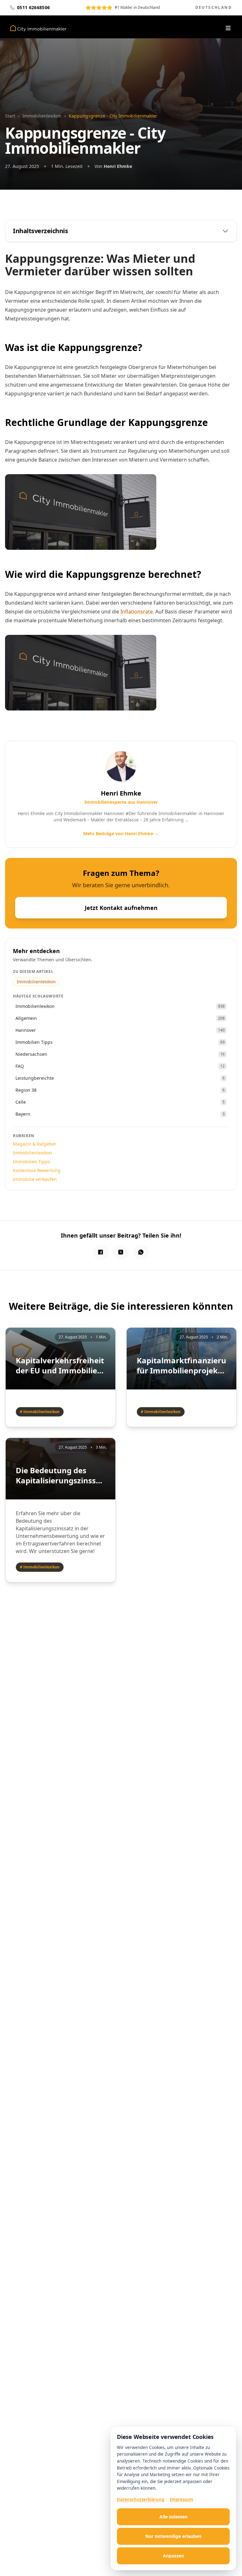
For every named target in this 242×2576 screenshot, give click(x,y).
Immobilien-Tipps (32, 1161)
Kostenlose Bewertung (37, 1170)
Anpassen (173, 2556)
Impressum (181, 2499)
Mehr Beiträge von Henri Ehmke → (121, 834)
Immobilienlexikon (42, 116)
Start (10, 116)
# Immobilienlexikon (40, 1412)
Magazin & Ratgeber (35, 1144)
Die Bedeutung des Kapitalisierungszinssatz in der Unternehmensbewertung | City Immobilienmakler (60, 1475)
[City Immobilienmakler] (38, 28)
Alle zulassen (173, 2517)
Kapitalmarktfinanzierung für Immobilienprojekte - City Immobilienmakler (181, 1366)
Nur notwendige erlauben (173, 2536)
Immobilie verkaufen (35, 1179)
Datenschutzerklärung (141, 2499)
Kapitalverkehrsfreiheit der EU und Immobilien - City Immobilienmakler (60, 1366)
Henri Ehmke (118, 166)
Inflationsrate (137, 612)
